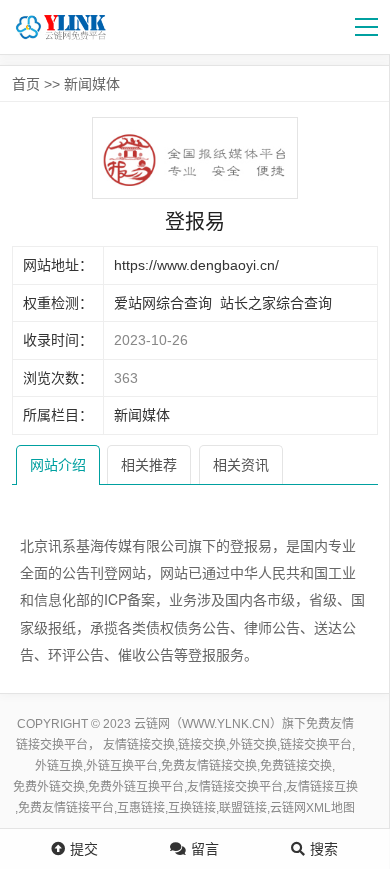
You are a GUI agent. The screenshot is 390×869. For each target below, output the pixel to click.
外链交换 (253, 745)
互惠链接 (141, 808)
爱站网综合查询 (163, 303)
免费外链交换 (49, 787)
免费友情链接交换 (209, 766)
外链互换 (59, 766)
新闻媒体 (92, 84)
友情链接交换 (139, 745)
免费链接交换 (296, 766)
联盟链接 (243, 808)
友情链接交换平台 (235, 787)
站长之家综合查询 (276, 303)
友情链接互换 (322, 787)
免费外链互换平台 (136, 787)
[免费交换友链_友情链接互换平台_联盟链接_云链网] (70, 27)
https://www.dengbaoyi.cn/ (196, 265)
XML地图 (330, 808)
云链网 (288, 808)
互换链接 (192, 808)
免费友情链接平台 (66, 808)
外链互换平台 (122, 766)
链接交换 (202, 745)
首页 (26, 84)
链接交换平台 (316, 745)
